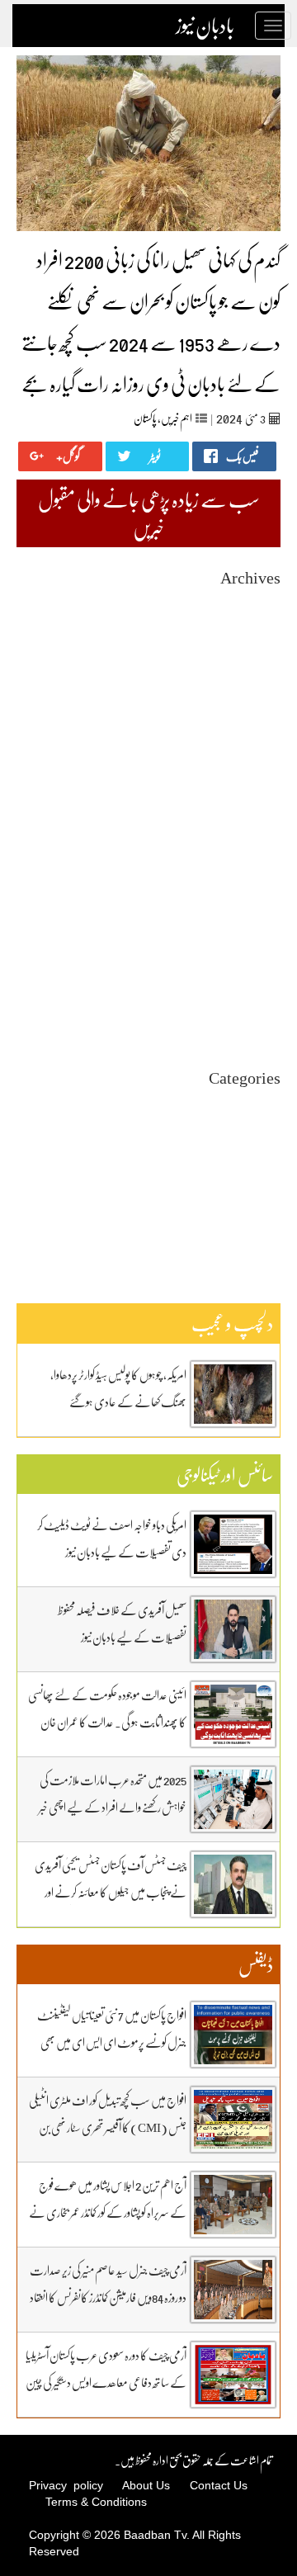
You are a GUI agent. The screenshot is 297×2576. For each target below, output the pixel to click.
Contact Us (219, 2485)
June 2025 (258, 812)
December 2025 (245, 723)
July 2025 (259, 797)
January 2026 (251, 708)
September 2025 (244, 767)
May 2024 (258, 1005)
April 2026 (256, 663)
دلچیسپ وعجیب (253, 1178)
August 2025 (252, 782)
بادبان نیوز (205, 26)
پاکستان (145, 418)
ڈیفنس (269, 1193)
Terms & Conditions (96, 2502)
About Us (146, 2485)
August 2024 (252, 960)
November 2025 (244, 737)
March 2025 (254, 856)
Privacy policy (66, 2485)
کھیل (271, 1223)
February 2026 (247, 693)
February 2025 (247, 871)
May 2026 (258, 648)
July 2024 (259, 975)
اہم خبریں (177, 418)
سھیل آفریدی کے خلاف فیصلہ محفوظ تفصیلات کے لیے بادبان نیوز (122, 1623)
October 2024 (250, 931)
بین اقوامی (263, 1134)
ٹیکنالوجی (267, 1163)
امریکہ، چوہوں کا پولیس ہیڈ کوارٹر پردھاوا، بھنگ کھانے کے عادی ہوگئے (118, 1388)
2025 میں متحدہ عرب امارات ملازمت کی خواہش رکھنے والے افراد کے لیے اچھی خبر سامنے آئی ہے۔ (113, 1807)
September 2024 (244, 945)
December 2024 (245, 901)
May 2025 (258, 827)
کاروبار (271, 1208)
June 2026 (258, 633)
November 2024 (244, 916)
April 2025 (256, 841)
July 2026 (259, 619)
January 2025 (251, 886)
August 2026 (252, 604)
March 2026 (254, 678)
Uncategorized (247, 1104)
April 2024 (256, 1020)
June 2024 (258, 990)
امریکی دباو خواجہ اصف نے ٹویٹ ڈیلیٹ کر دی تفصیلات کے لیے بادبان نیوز (112, 1538)
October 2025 (250, 752)
